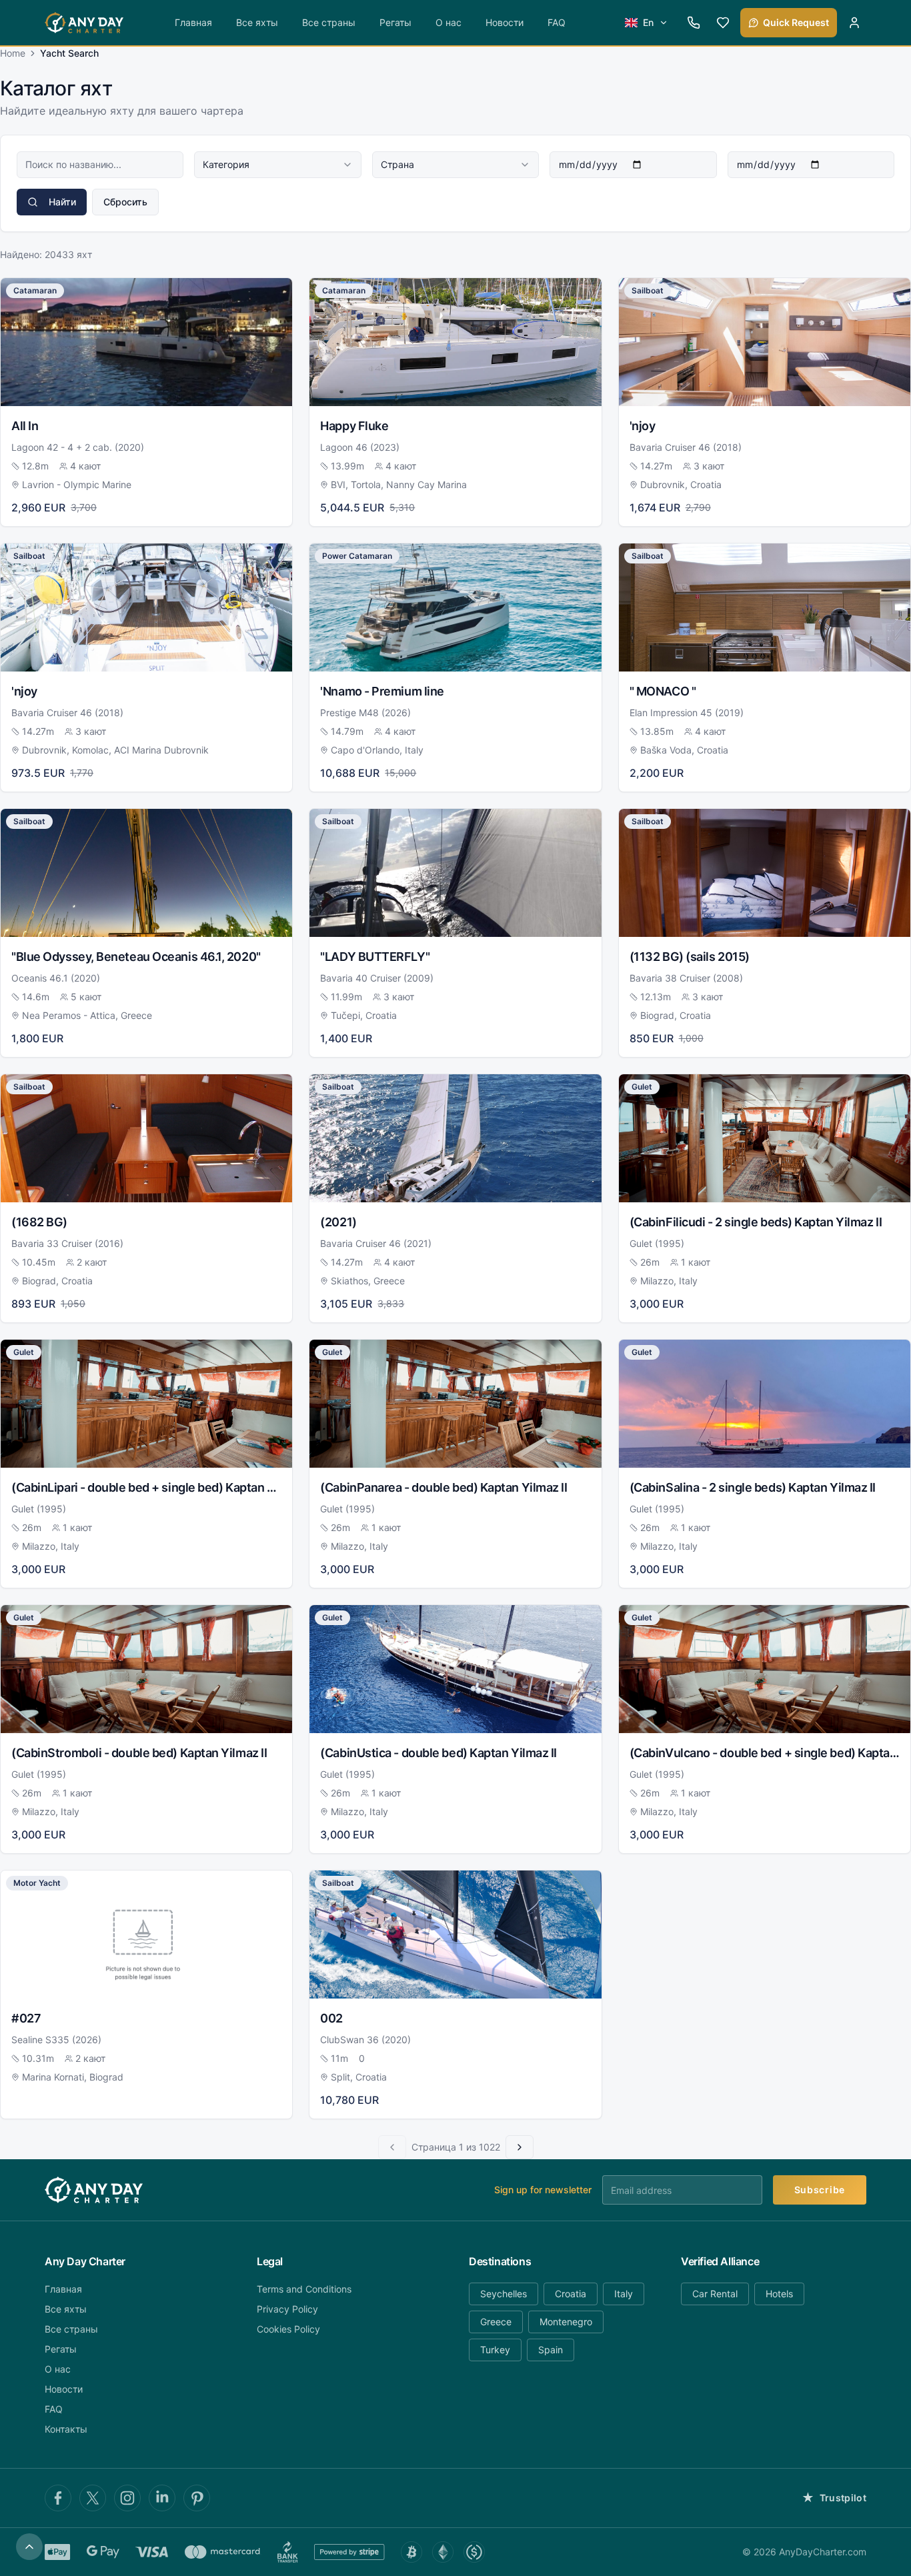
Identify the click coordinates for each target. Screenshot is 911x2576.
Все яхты (257, 22)
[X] (93, 2498)
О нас (448, 22)
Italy (624, 2294)
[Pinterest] (197, 2498)
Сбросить (125, 202)
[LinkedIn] (162, 2498)
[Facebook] (58, 2498)
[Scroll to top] (29, 2547)
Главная (193, 22)
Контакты (66, 2429)
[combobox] (277, 165)
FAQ (557, 22)
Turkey (495, 2350)
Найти (62, 202)
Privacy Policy (287, 2309)
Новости (505, 22)
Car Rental (715, 2294)
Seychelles (504, 2294)
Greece (496, 2322)
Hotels (779, 2294)
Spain (551, 2350)
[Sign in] (854, 23)
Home (13, 53)
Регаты (395, 22)
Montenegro (566, 2322)
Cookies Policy (288, 2329)
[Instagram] (127, 2498)
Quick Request (796, 22)
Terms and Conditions (304, 2289)
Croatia (571, 2294)
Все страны (329, 22)
